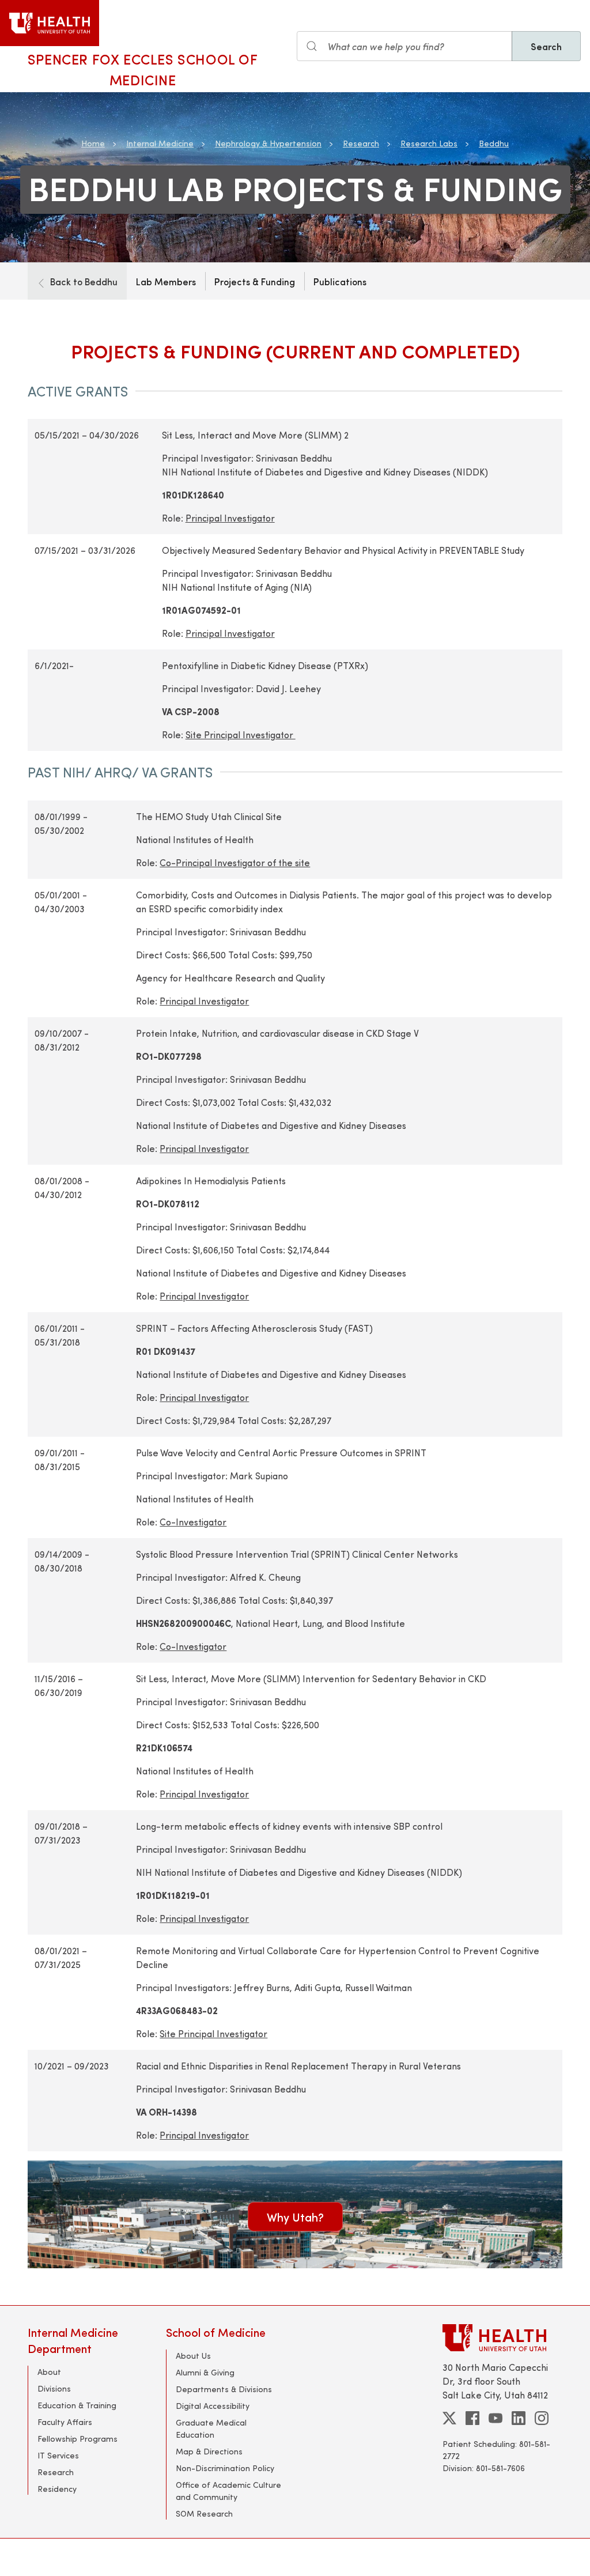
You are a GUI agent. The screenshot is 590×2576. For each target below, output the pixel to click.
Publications (340, 281)
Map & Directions (209, 2451)
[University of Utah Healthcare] (502, 2338)
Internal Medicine (160, 143)
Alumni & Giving (205, 2372)
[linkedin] (519, 2418)
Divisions (54, 2388)
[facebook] (472, 2418)
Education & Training (77, 2405)
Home (93, 143)
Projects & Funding (255, 281)
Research (361, 143)
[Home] (50, 23)
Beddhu (494, 143)
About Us (193, 2356)
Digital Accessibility (213, 2406)
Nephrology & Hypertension (268, 143)
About (49, 2372)
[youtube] (496, 2418)
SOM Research (204, 2513)
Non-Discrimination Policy (225, 2468)
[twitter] (449, 2418)
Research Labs (429, 143)
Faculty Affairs (65, 2422)
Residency (57, 2489)
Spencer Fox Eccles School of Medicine (143, 69)
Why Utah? (295, 2217)
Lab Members (166, 281)
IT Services (58, 2455)
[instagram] (542, 2418)
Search (546, 46)
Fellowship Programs (77, 2439)
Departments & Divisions (224, 2389)
